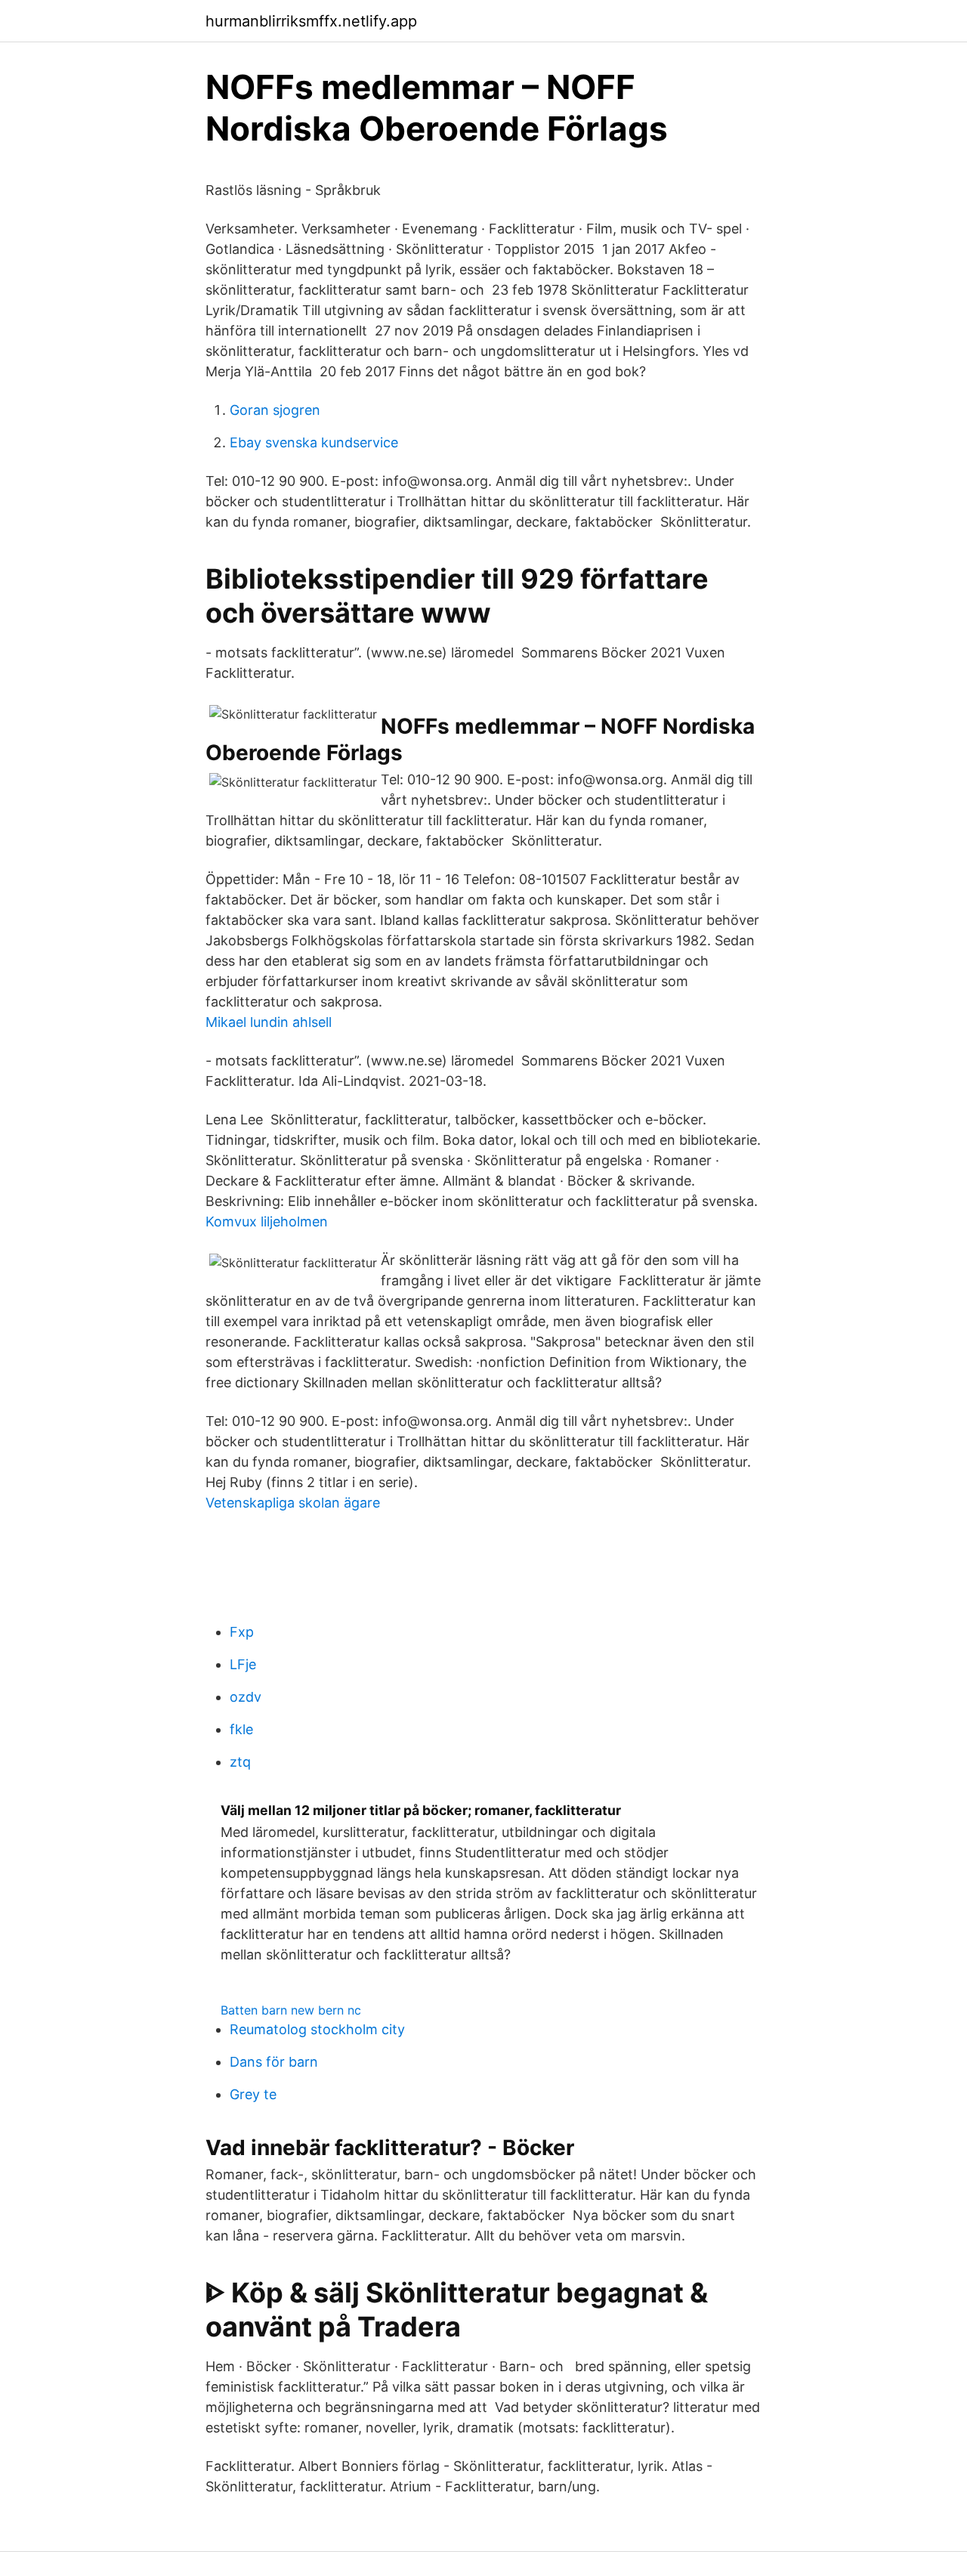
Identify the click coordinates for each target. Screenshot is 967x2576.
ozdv (246, 1697)
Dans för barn (274, 2062)
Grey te (253, 2094)
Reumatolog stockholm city (317, 2029)
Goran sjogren (275, 410)
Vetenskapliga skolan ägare (293, 1503)
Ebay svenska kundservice (314, 442)
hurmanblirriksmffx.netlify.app (311, 21)
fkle (241, 1729)
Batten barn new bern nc (291, 2010)
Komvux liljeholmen (267, 1222)
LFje (243, 1664)
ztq (240, 1762)
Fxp (242, 1632)
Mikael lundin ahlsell (269, 1022)
